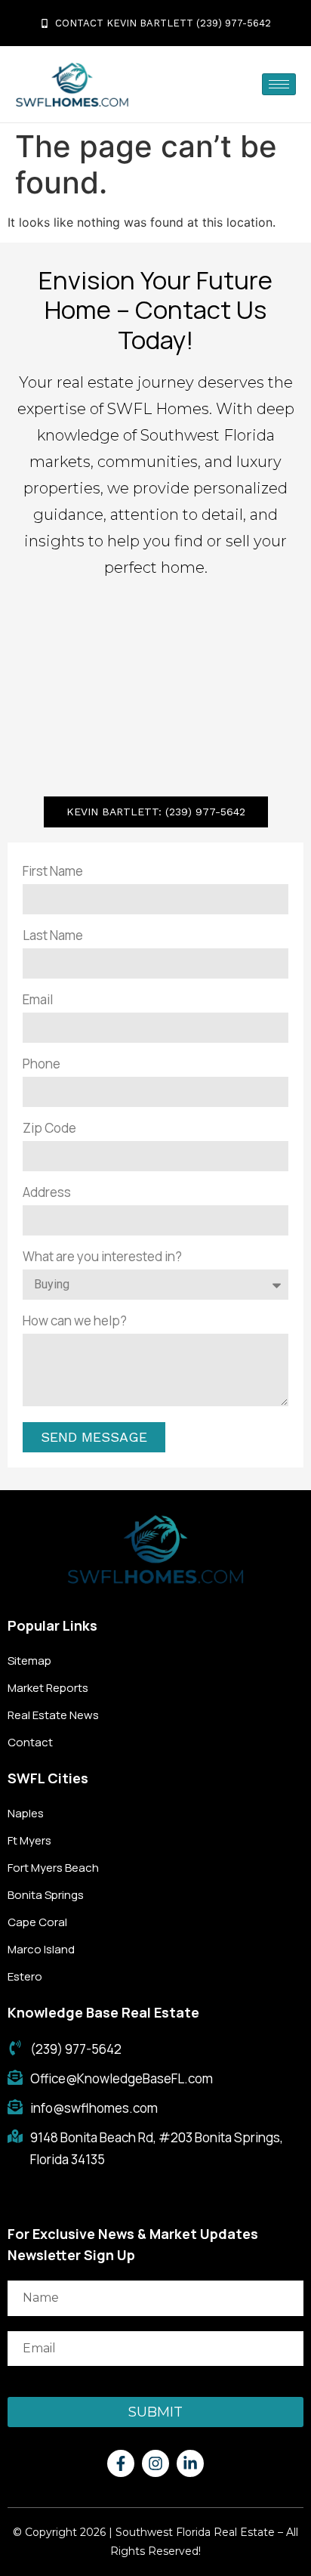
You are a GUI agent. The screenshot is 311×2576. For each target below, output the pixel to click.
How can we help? (75, 1320)
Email (38, 999)
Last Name (53, 935)
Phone (42, 1064)
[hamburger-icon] (279, 84)
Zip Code (49, 1128)
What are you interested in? (102, 1256)
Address (47, 1192)
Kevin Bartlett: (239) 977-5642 (156, 812)
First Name (53, 871)
